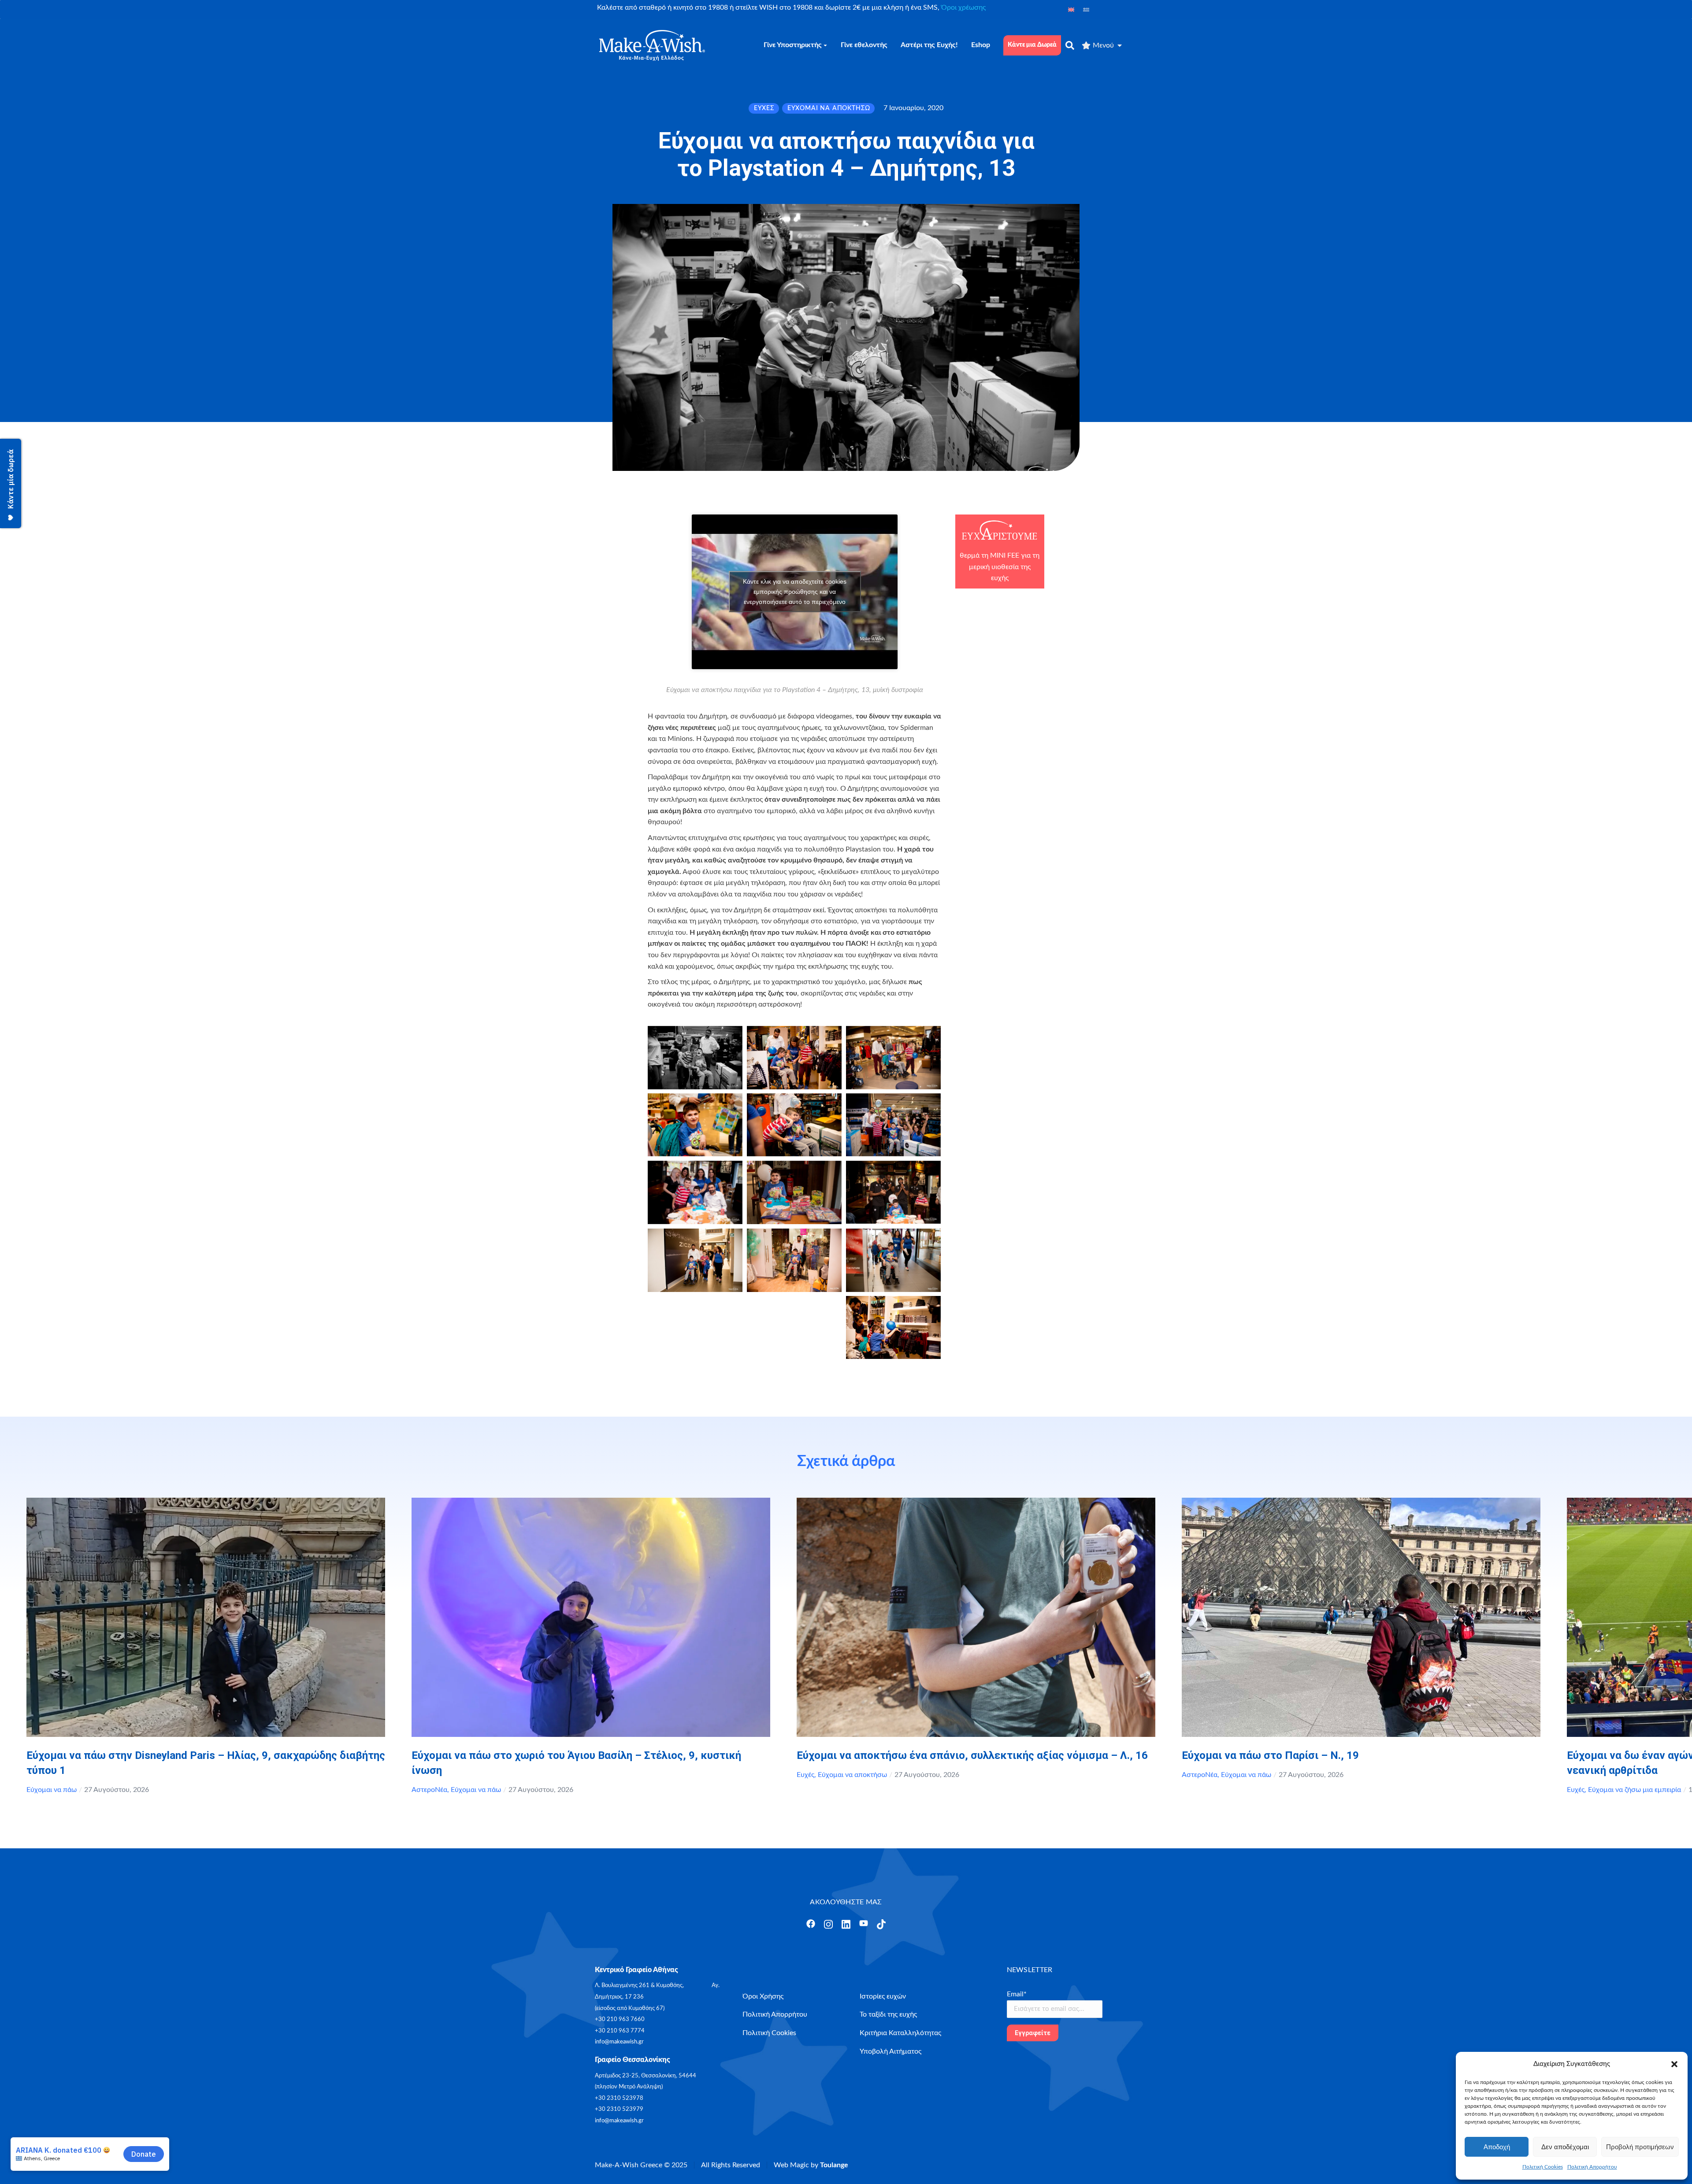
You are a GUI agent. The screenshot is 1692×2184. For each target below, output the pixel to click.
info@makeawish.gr (619, 2042)
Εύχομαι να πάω (52, 1790)
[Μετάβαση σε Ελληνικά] (1086, 9)
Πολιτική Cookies (1543, 2167)
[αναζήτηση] (1070, 45)
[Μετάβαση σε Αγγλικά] (1071, 9)
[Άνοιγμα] (811, 1924)
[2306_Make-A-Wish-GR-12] (893, 1192)
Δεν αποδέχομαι (1565, 2147)
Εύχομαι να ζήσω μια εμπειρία (1634, 1790)
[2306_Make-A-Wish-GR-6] (893, 1058)
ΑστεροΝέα (429, 1790)
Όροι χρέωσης (963, 7)
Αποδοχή (1497, 2147)
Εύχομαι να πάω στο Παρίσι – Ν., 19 (1270, 1755)
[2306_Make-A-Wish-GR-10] (893, 1125)
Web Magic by (811, 2165)
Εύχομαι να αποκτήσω (852, 1775)
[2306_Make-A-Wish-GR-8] (695, 1058)
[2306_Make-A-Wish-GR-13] (794, 1192)
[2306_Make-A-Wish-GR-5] (794, 1058)
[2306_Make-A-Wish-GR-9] (794, 1125)
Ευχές (805, 1775)
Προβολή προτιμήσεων (1640, 2147)
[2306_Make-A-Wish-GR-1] (893, 1260)
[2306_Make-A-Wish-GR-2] (695, 1260)
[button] (1674, 2064)
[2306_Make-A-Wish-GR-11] (695, 1192)
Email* (1017, 1994)
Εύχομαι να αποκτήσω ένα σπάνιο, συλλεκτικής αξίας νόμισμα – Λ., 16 (972, 1755)
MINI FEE (1005, 555)
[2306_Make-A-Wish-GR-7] (695, 1125)
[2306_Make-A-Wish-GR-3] (794, 1260)
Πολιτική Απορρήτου (1592, 2167)
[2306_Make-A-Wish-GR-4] (893, 1327)
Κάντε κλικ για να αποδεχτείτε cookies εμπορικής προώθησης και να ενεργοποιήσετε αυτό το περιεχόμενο (795, 592)
